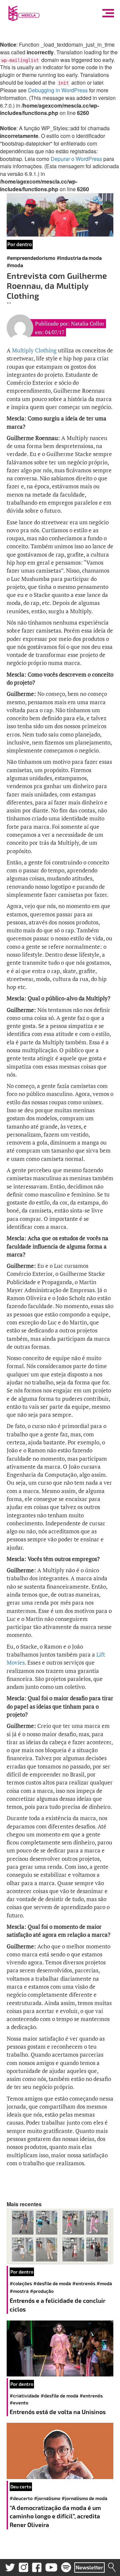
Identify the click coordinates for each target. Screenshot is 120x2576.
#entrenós (84, 2283)
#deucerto (21, 2498)
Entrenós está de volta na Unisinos (58, 2412)
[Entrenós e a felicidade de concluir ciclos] (60, 2236)
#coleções (21, 2283)
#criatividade (24, 2396)
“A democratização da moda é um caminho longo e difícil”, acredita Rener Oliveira (55, 2516)
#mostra (19, 2291)
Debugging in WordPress (58, 90)
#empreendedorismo (31, 258)
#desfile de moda (52, 2283)
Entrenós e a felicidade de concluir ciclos (57, 2305)
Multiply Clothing (34, 350)
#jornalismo (47, 2498)
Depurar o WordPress (76, 159)
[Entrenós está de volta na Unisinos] (60, 2348)
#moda (15, 265)
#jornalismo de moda (84, 2498)
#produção (42, 2291)
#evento (19, 2403)
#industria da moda (79, 258)
